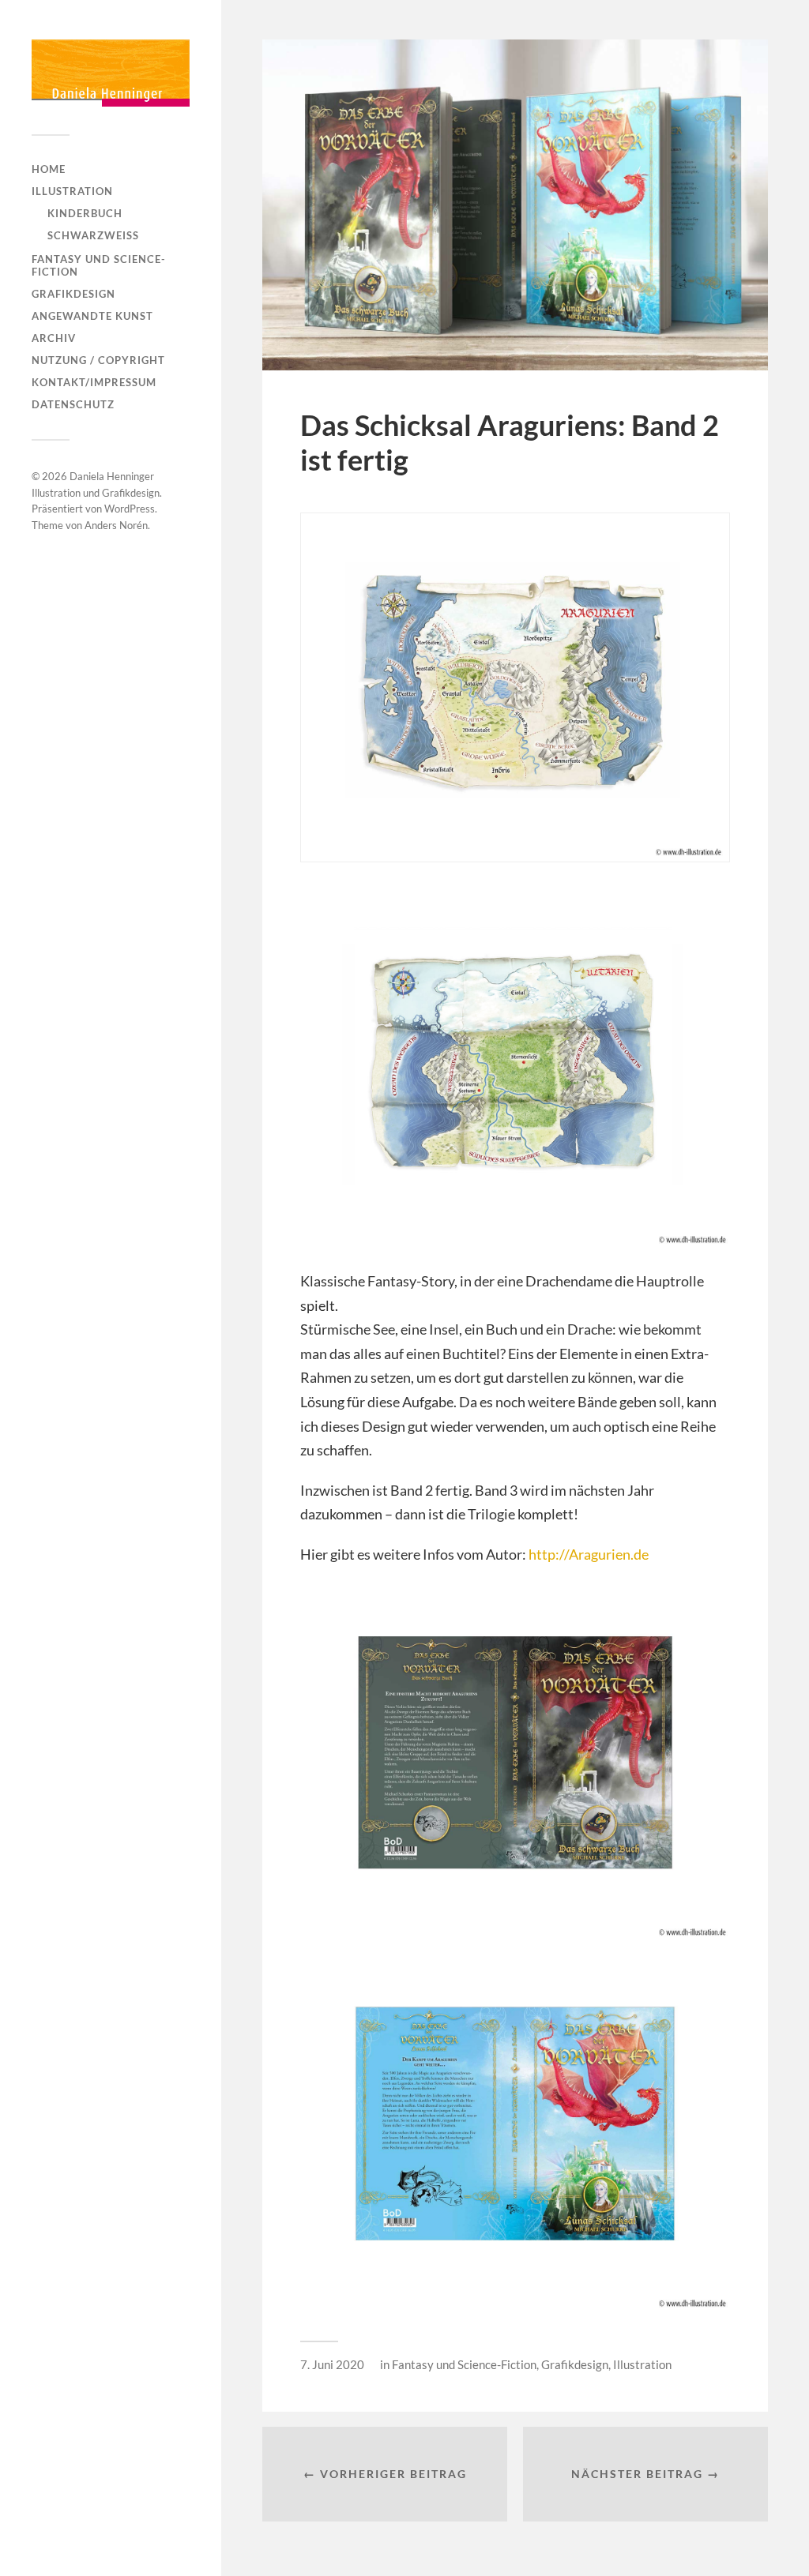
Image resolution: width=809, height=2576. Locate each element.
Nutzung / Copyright (98, 360)
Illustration (72, 191)
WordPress (130, 509)
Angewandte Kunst (92, 316)
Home (49, 169)
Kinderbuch (85, 213)
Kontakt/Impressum (94, 382)
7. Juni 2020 (332, 2364)
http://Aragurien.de (589, 1554)
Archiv (54, 338)
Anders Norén (116, 525)
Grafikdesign (73, 294)
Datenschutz (73, 404)
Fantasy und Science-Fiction (99, 265)
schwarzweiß (93, 235)
